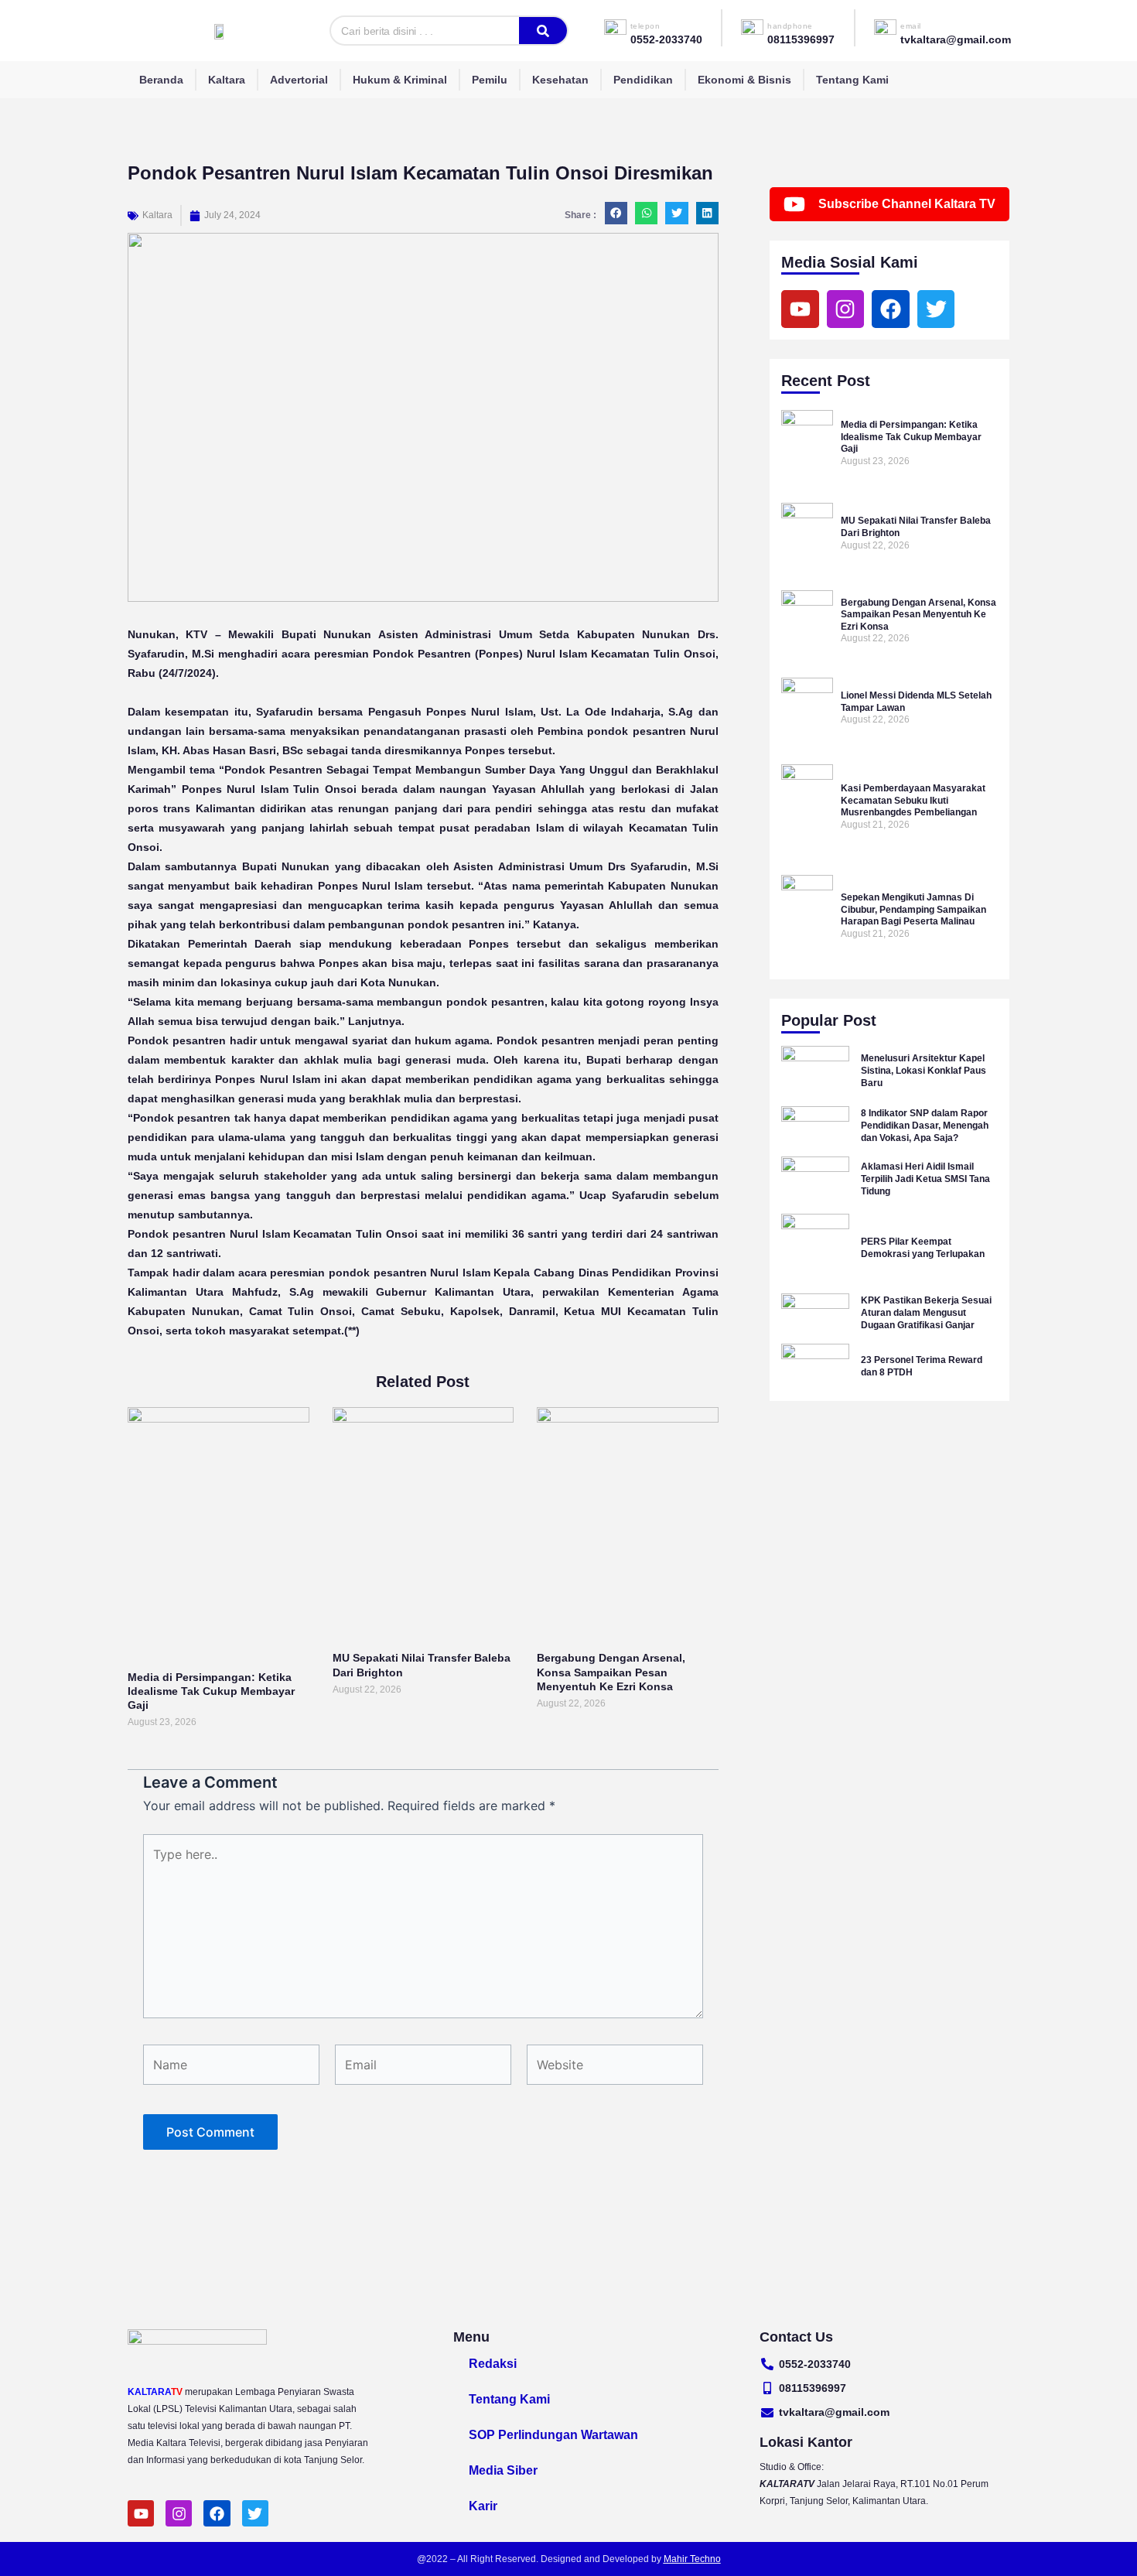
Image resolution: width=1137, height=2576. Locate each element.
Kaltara (227, 80)
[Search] (543, 31)
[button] (616, 213)
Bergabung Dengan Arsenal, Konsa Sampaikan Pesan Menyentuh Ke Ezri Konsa (611, 1672)
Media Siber (503, 2470)
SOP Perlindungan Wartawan (553, 2435)
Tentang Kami (852, 80)
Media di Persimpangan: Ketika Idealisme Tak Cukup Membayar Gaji (211, 1691)
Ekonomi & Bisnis (744, 80)
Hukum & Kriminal (400, 80)
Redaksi (493, 2364)
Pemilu (490, 80)
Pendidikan (643, 80)
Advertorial (299, 80)
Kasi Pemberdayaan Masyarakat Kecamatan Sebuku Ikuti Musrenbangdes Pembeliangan (913, 800)
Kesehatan (560, 80)
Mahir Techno (692, 2559)
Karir (483, 2506)
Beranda (161, 80)
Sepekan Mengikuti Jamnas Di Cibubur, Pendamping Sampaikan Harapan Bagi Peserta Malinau (913, 909)
